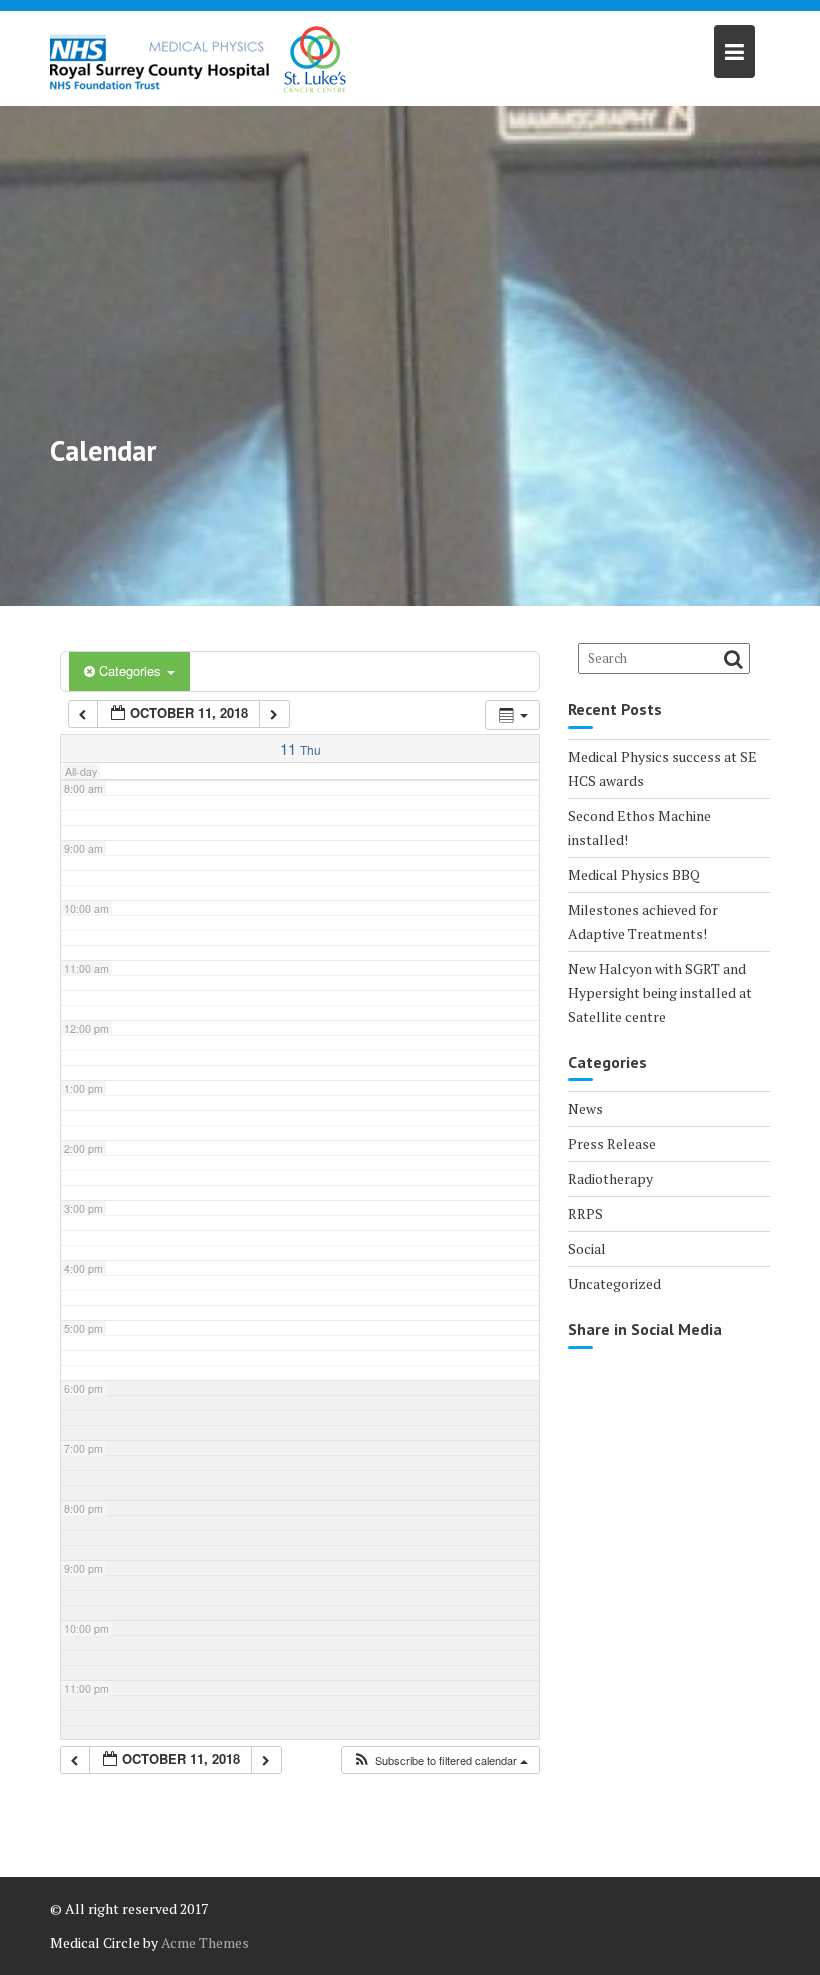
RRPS (585, 1213)
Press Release (612, 1143)
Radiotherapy (610, 1178)
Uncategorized (614, 1283)
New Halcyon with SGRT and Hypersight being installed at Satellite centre (660, 992)
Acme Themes (205, 1942)
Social (587, 1248)
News (585, 1108)
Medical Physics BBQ (634, 874)
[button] (440, 1760)
